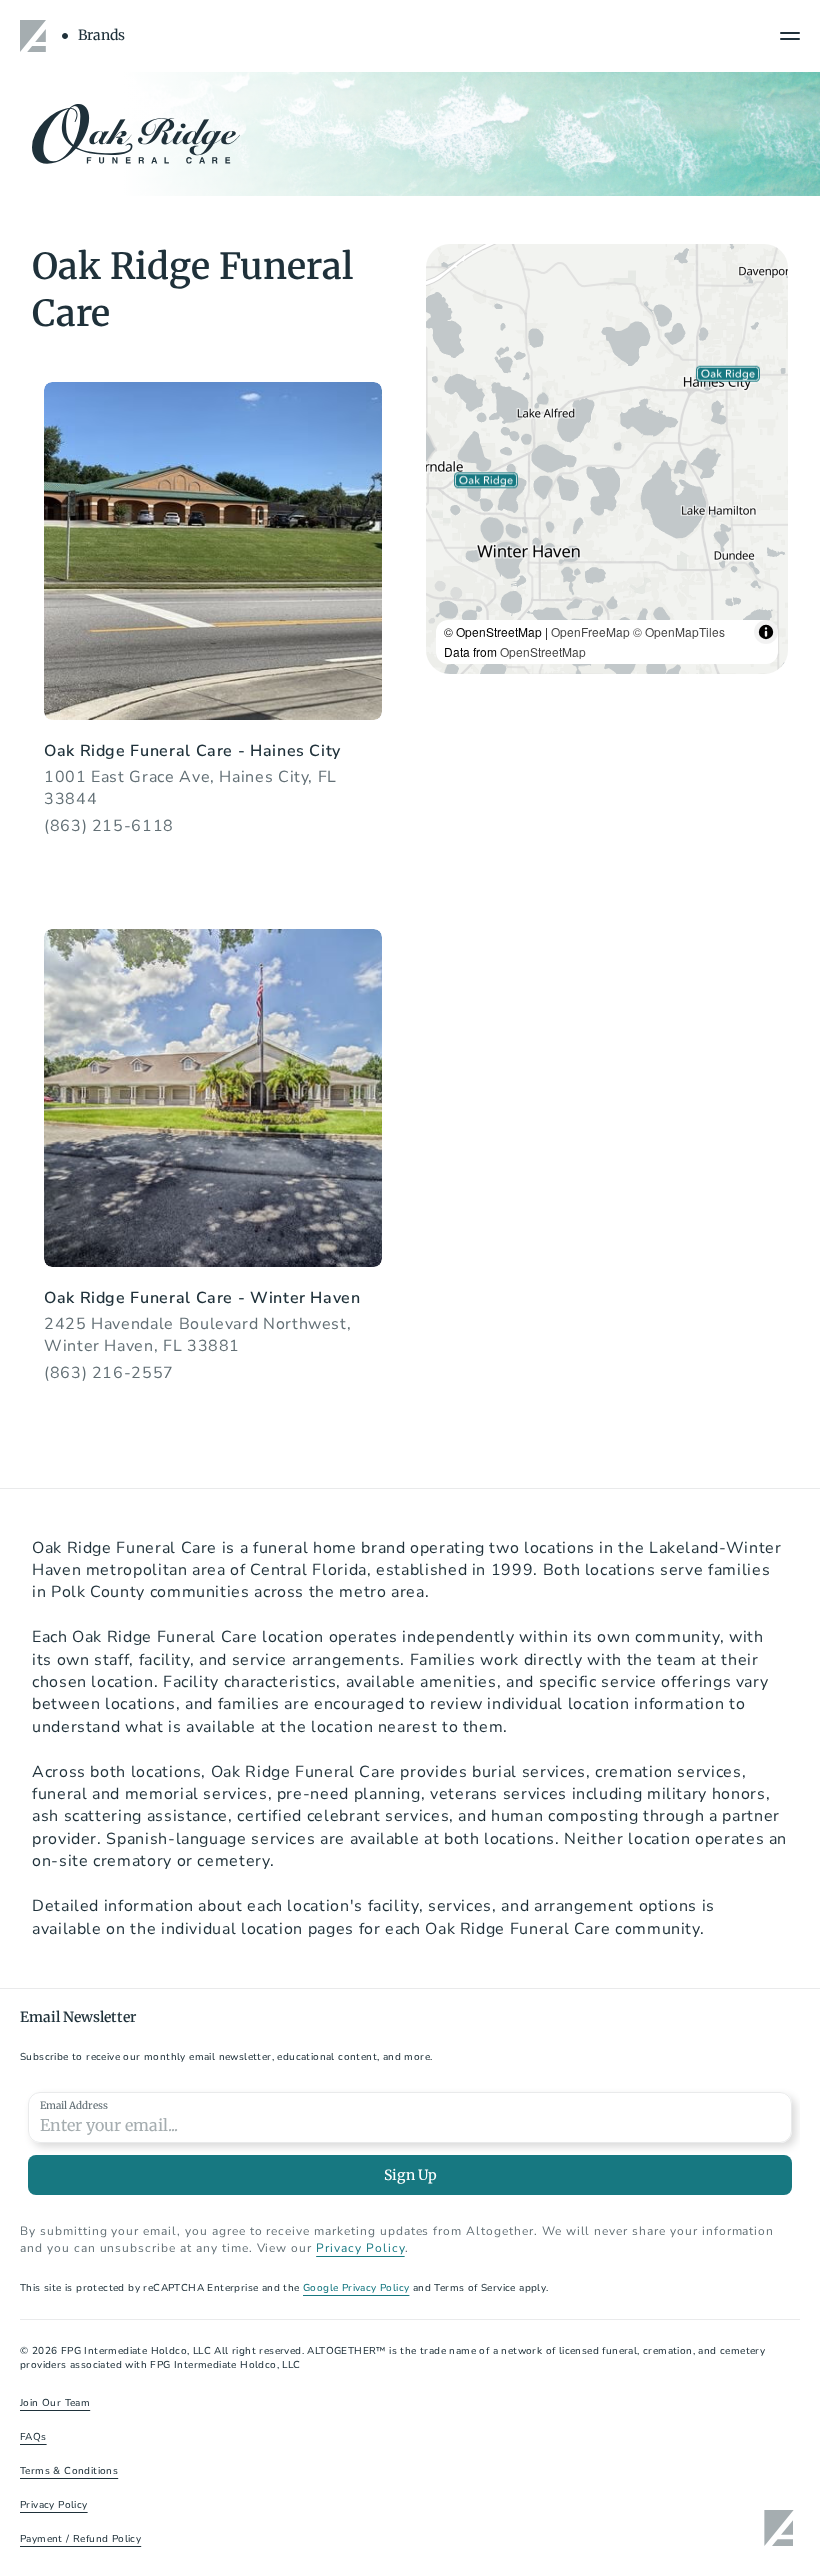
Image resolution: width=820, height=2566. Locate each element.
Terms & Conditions (69, 2471)
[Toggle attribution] (766, 632)
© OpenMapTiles (679, 631)
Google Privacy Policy (356, 2288)
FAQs (33, 2437)
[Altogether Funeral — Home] (36, 36)
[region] (607, 459)
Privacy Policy (360, 2248)
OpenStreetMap (543, 651)
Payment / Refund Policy (80, 2539)
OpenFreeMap (590, 631)
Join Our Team (55, 2403)
